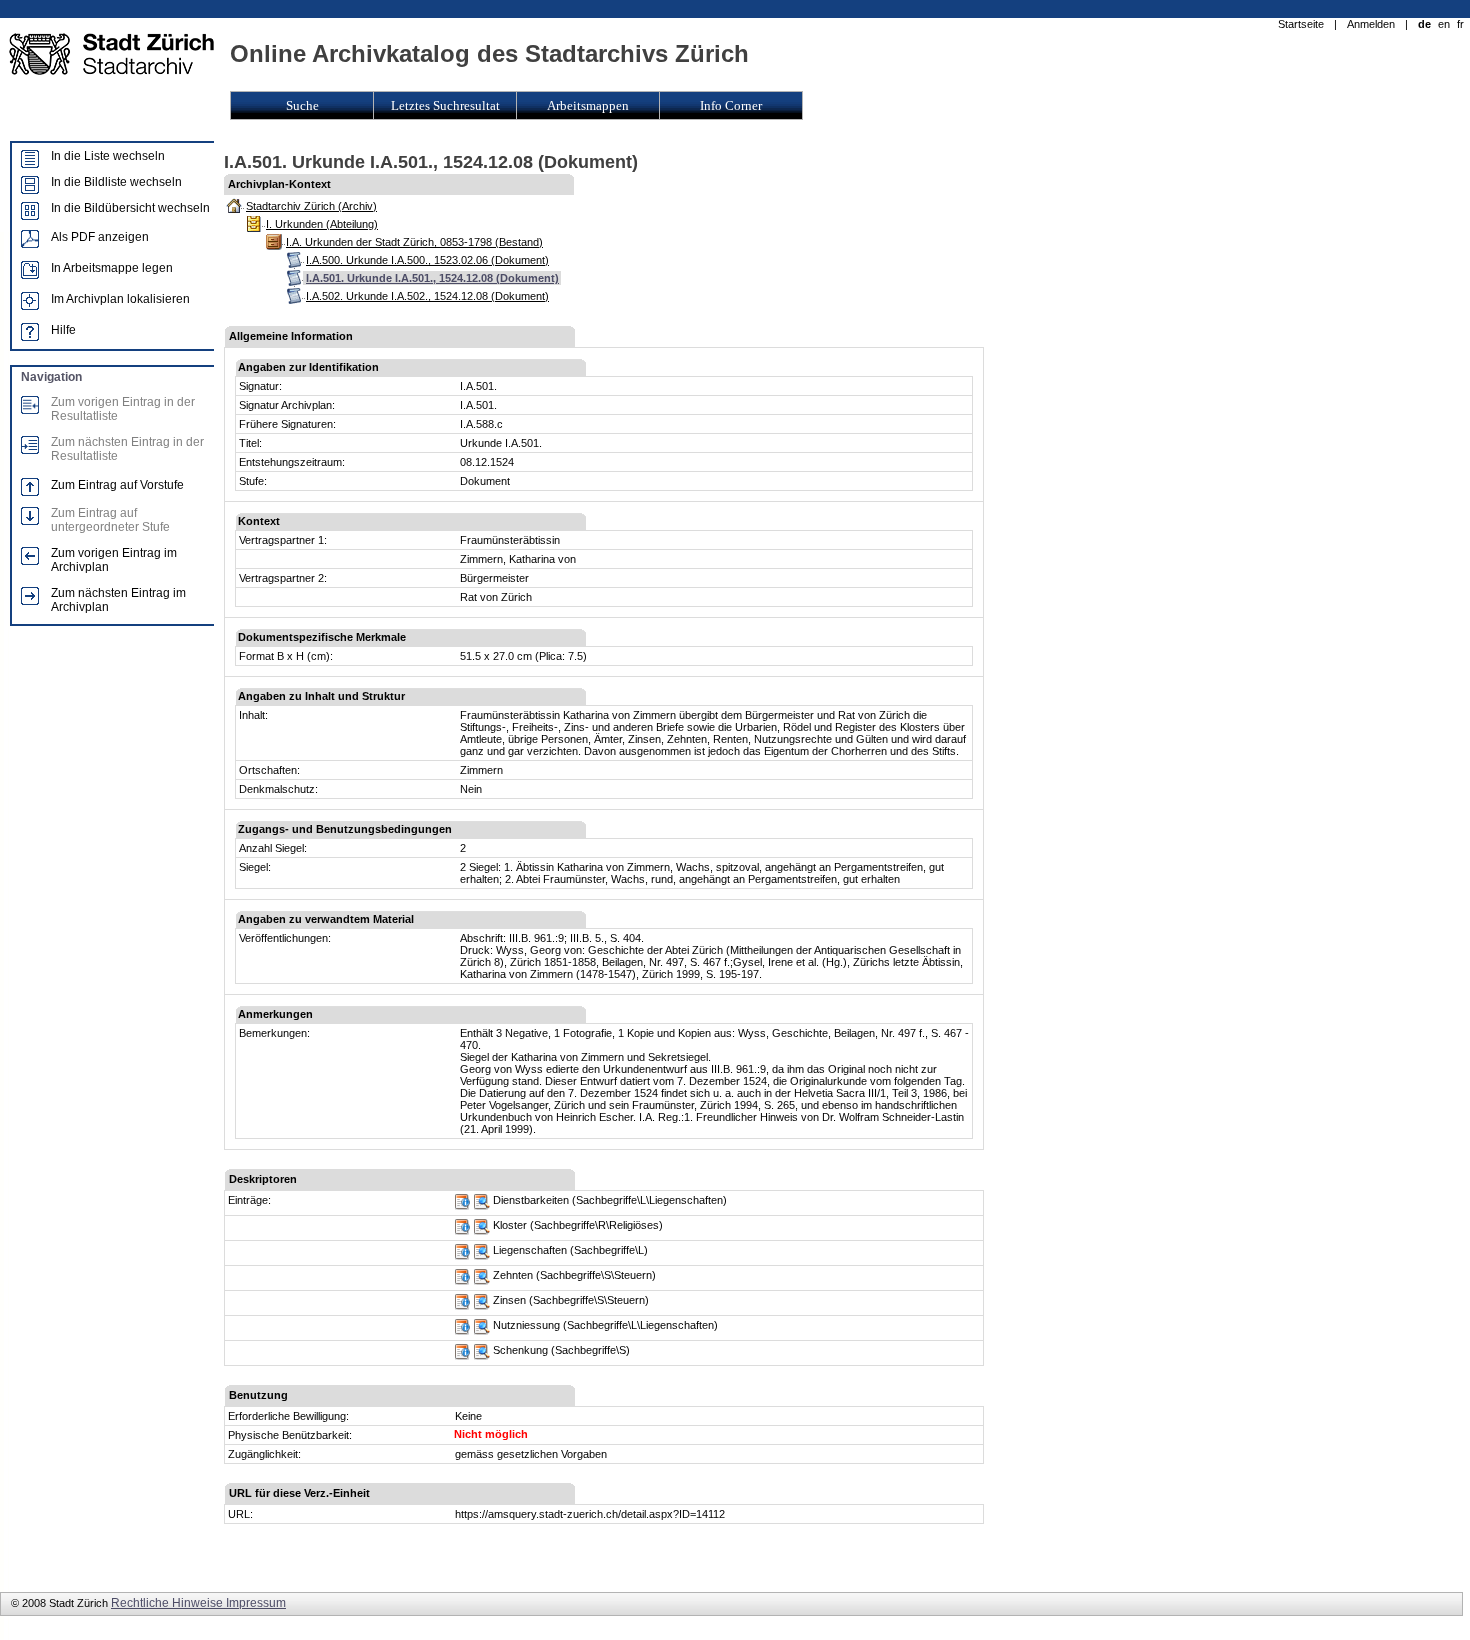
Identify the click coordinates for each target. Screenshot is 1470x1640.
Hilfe (63, 330)
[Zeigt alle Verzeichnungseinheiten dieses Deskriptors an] (482, 1206)
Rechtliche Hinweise (168, 1603)
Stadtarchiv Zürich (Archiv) (311, 206)
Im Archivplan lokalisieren (120, 299)
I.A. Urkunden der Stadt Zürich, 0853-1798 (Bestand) (414, 242)
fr (1460, 24)
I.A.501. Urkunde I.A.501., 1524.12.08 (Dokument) (432, 278)
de (1424, 24)
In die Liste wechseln (108, 156)
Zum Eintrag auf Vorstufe (117, 485)
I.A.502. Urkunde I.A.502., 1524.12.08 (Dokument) (427, 296)
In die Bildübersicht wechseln (130, 208)
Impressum (256, 1603)
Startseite (1301, 24)
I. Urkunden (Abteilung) (322, 224)
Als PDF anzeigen (100, 237)
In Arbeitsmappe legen (112, 268)
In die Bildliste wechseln (116, 182)
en (1444, 24)
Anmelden (1371, 24)
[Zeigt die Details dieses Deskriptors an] (463, 1206)
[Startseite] (111, 88)
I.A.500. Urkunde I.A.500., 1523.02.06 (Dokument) (427, 260)
